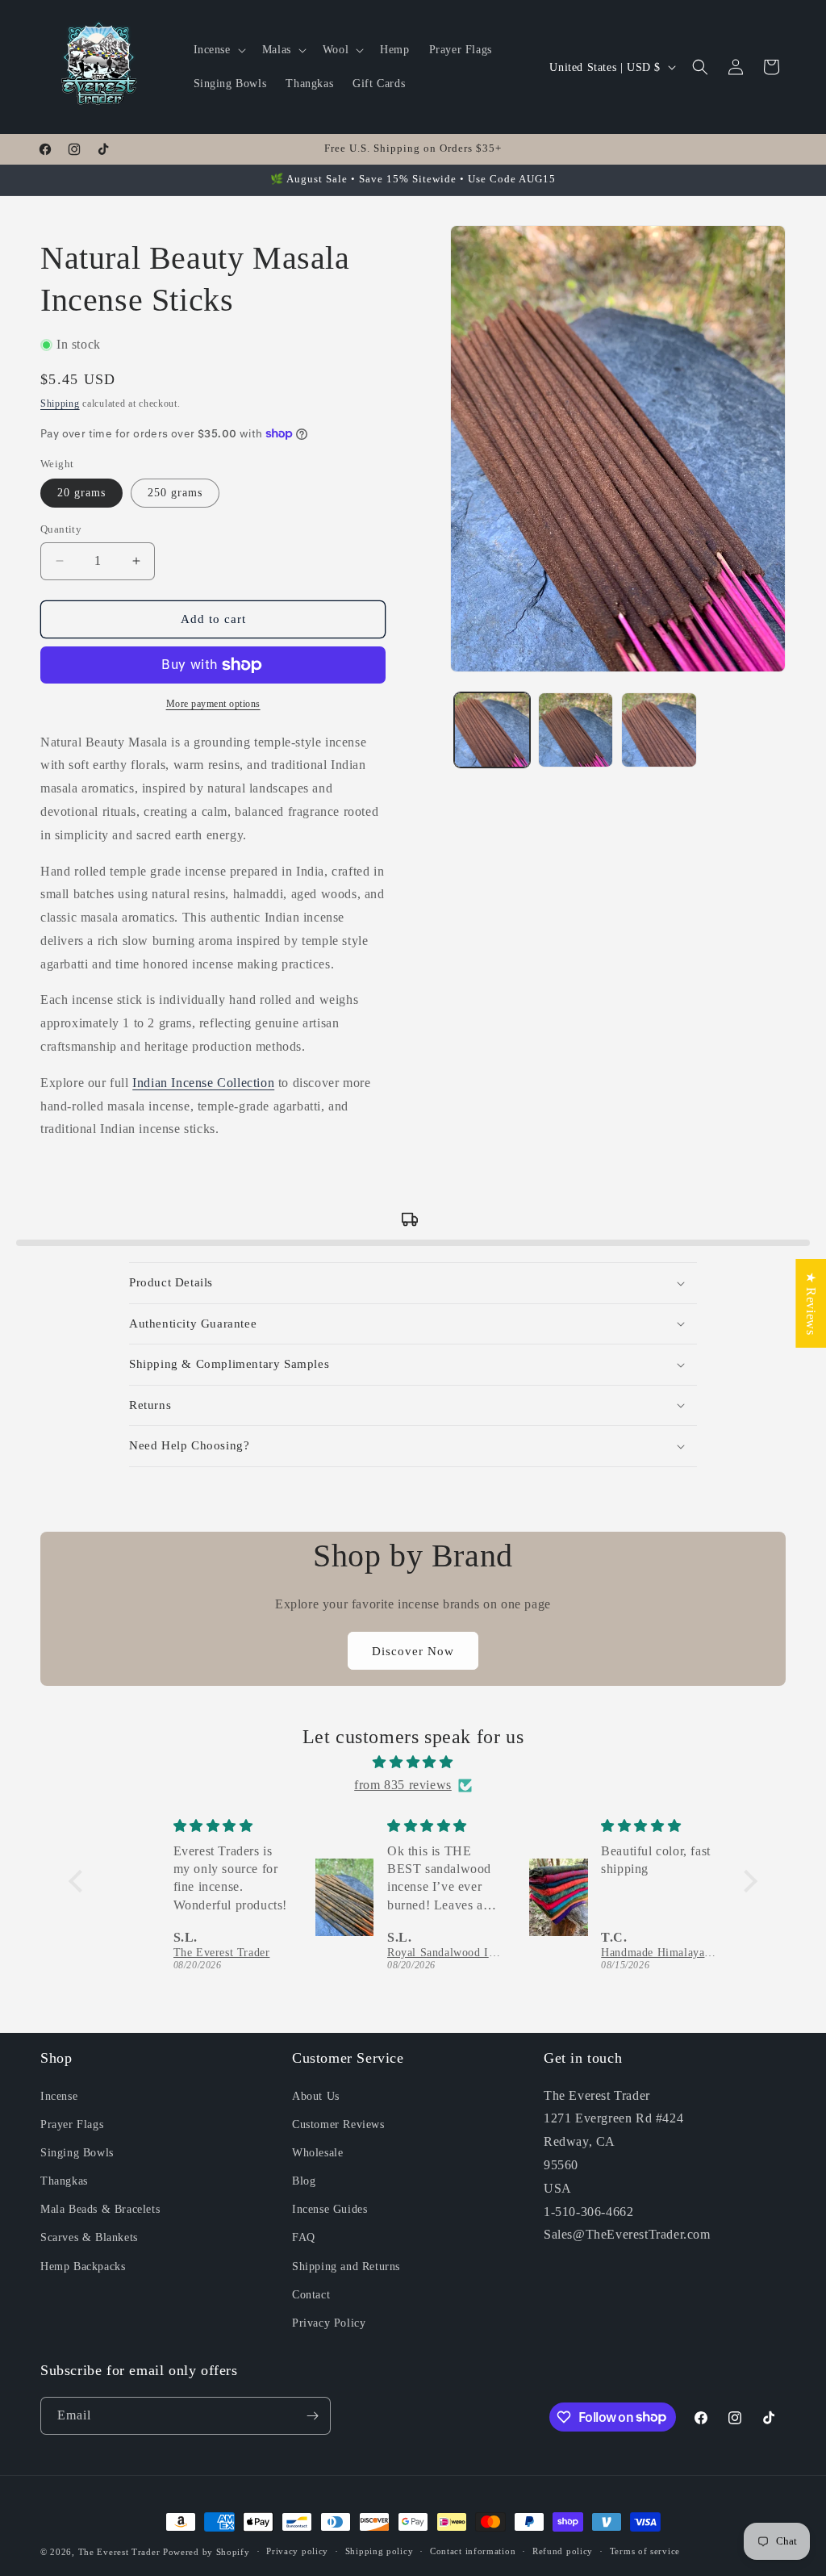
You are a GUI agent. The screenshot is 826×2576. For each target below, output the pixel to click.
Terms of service (645, 2551)
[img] (413, 1763)
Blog (304, 2181)
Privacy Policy (329, 2323)
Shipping (60, 404)
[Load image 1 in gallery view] (492, 730)
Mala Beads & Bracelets (100, 2209)
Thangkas (64, 2181)
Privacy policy (297, 2551)
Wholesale (317, 2153)
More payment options (213, 704)
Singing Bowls (77, 2153)
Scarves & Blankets (89, 2237)
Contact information (473, 2551)
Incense (59, 2096)
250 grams (175, 493)
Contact (311, 2295)
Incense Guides (330, 2209)
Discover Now (413, 1651)
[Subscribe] (312, 2416)
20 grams (81, 493)
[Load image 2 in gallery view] (576, 730)
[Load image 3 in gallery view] (659, 730)
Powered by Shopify (206, 2552)
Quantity (61, 529)
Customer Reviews (338, 2124)
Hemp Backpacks (83, 2267)
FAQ (304, 2237)
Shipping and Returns (346, 2267)
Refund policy (563, 2551)
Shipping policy (380, 2551)
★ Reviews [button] (811, 1303)
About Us (316, 2096)
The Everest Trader (119, 2552)
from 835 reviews (403, 1785)
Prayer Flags (72, 2124)
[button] (218, 50)
